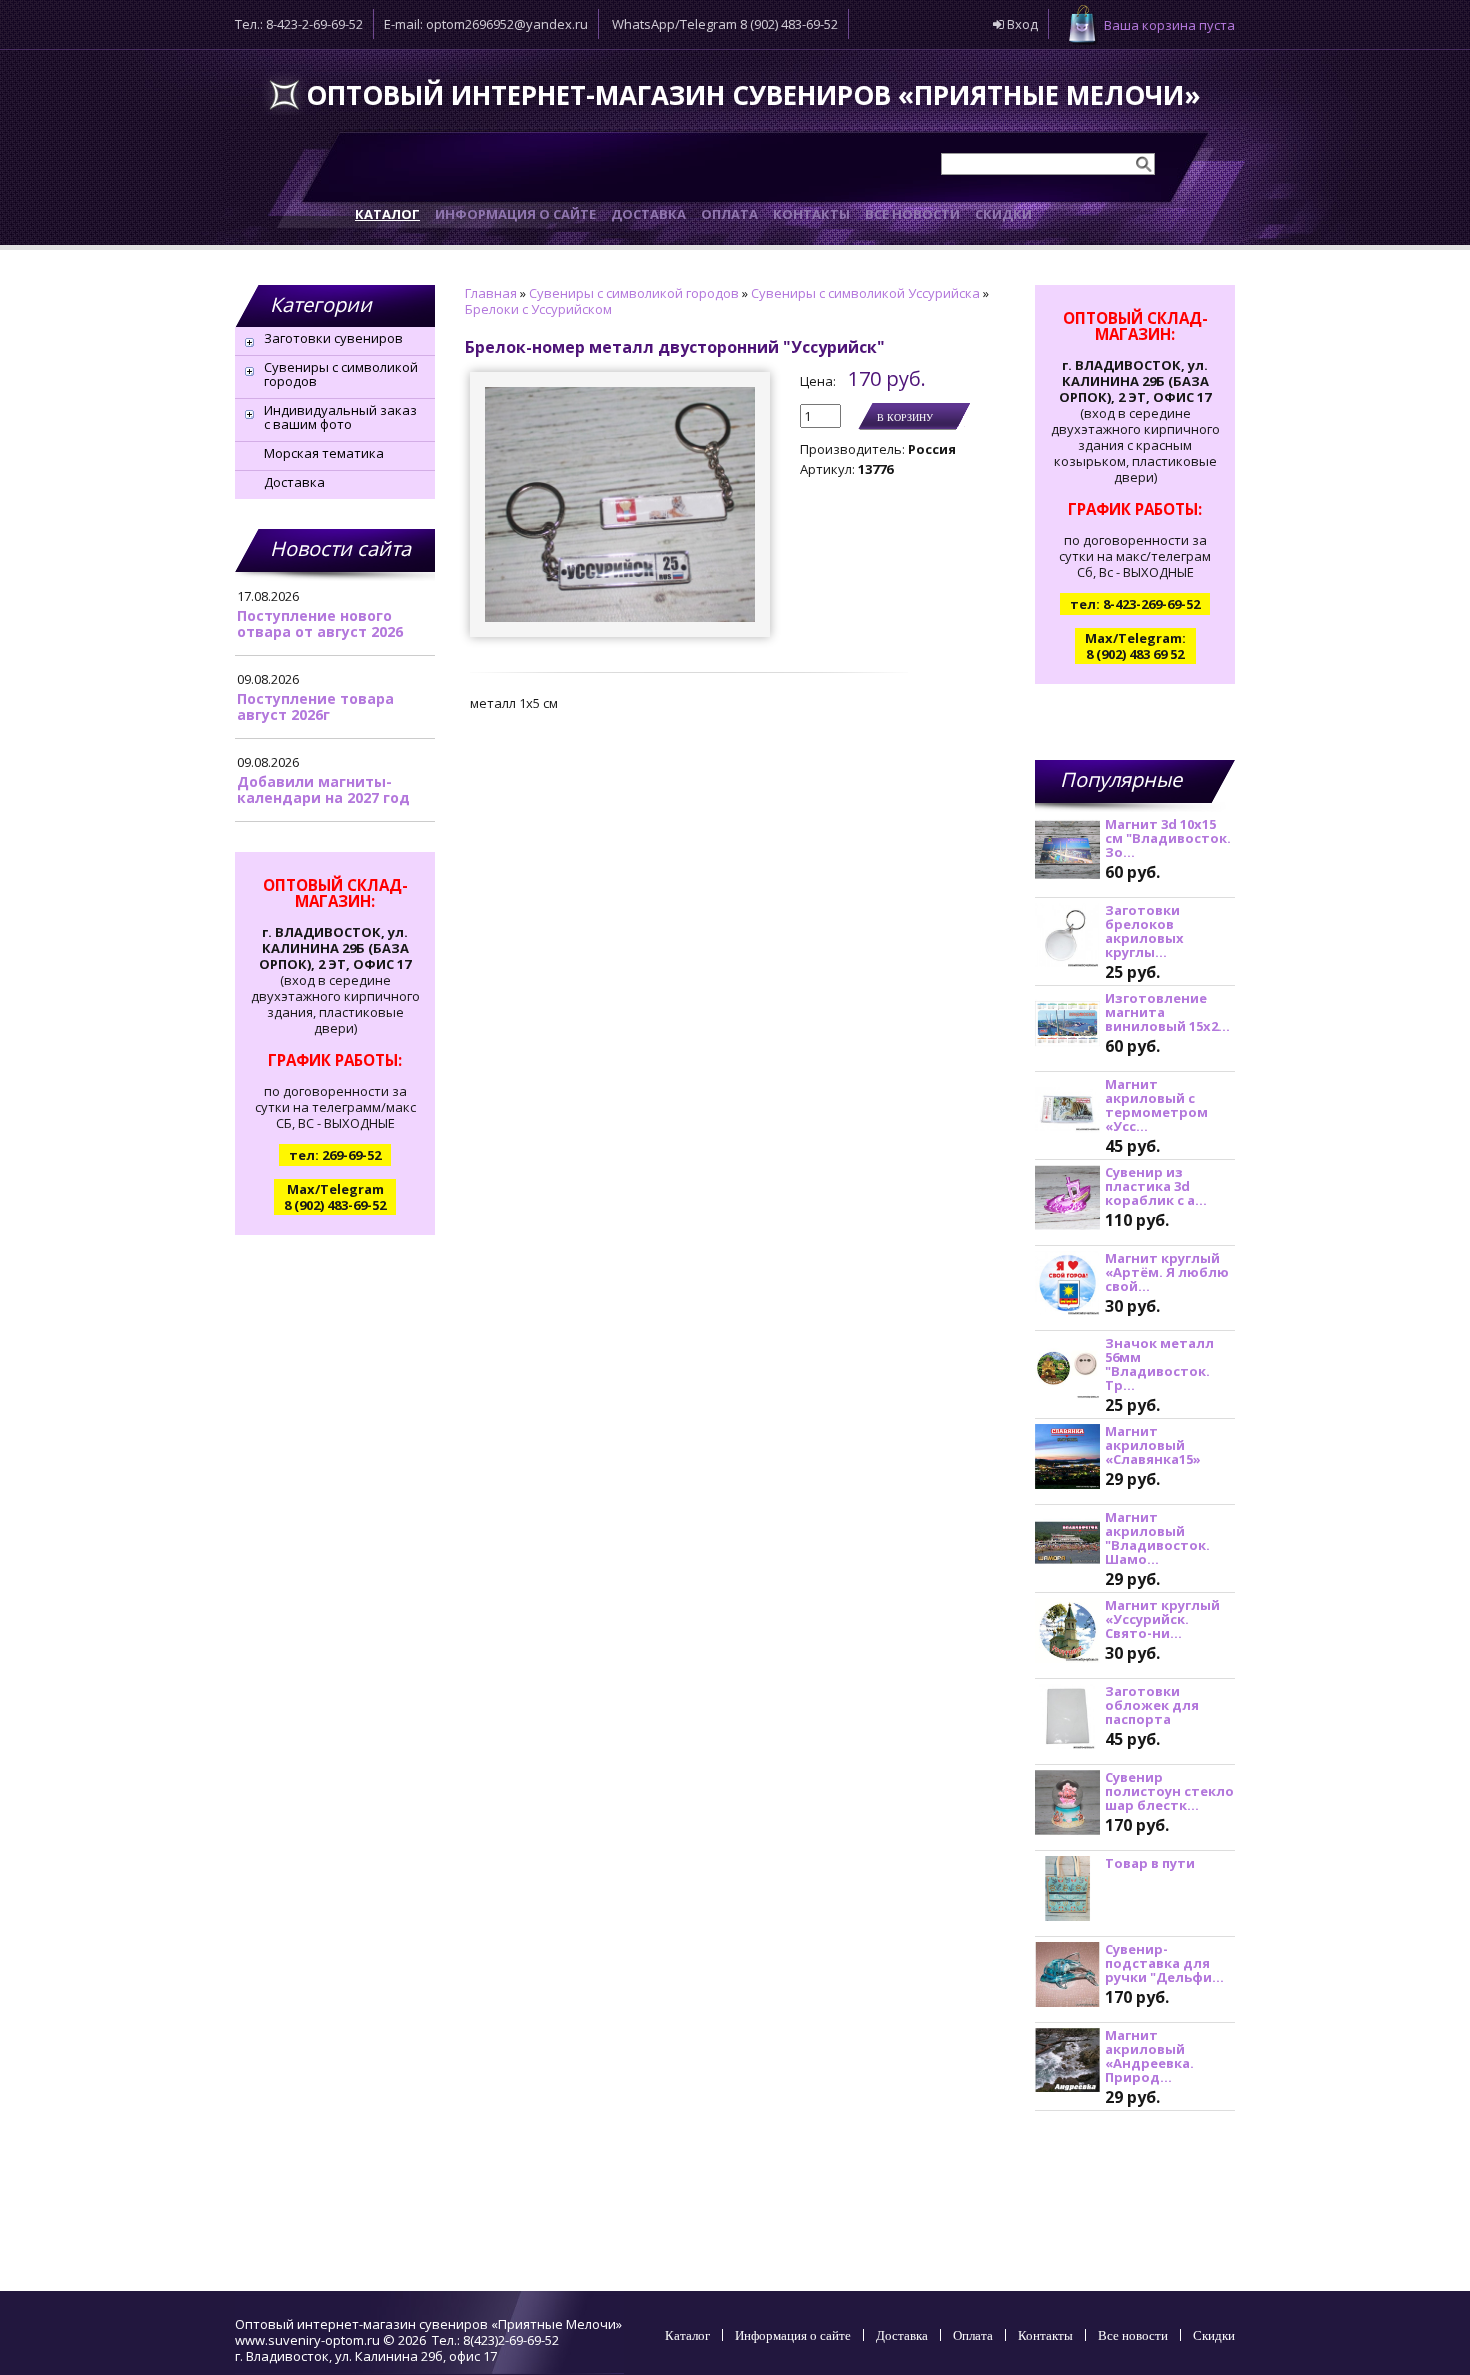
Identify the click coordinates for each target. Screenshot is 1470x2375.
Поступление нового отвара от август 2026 (320, 623)
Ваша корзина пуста (1169, 25)
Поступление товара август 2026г (315, 706)
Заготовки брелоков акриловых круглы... (1144, 931)
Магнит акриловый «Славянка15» (1153, 1445)
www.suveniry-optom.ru (307, 2340)
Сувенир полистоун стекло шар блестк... (1169, 1791)
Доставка (294, 482)
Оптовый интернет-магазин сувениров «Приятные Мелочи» (753, 95)
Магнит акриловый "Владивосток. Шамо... (1157, 1538)
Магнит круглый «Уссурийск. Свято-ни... (1162, 1619)
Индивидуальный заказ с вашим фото (340, 417)
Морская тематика (324, 453)
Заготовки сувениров (333, 338)
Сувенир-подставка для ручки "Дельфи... (1164, 1963)
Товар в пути (1150, 1863)
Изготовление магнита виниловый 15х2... (1167, 1012)
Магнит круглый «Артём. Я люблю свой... (1167, 1272)
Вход (1021, 24)
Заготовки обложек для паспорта (1152, 1705)
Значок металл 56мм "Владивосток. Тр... (1159, 1364)
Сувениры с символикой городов (341, 374)
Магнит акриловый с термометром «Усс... (1156, 1105)
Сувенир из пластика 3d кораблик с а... (1156, 1186)
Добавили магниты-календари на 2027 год (323, 789)
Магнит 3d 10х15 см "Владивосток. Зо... (1168, 838)
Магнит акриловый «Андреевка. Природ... (1149, 2056)
